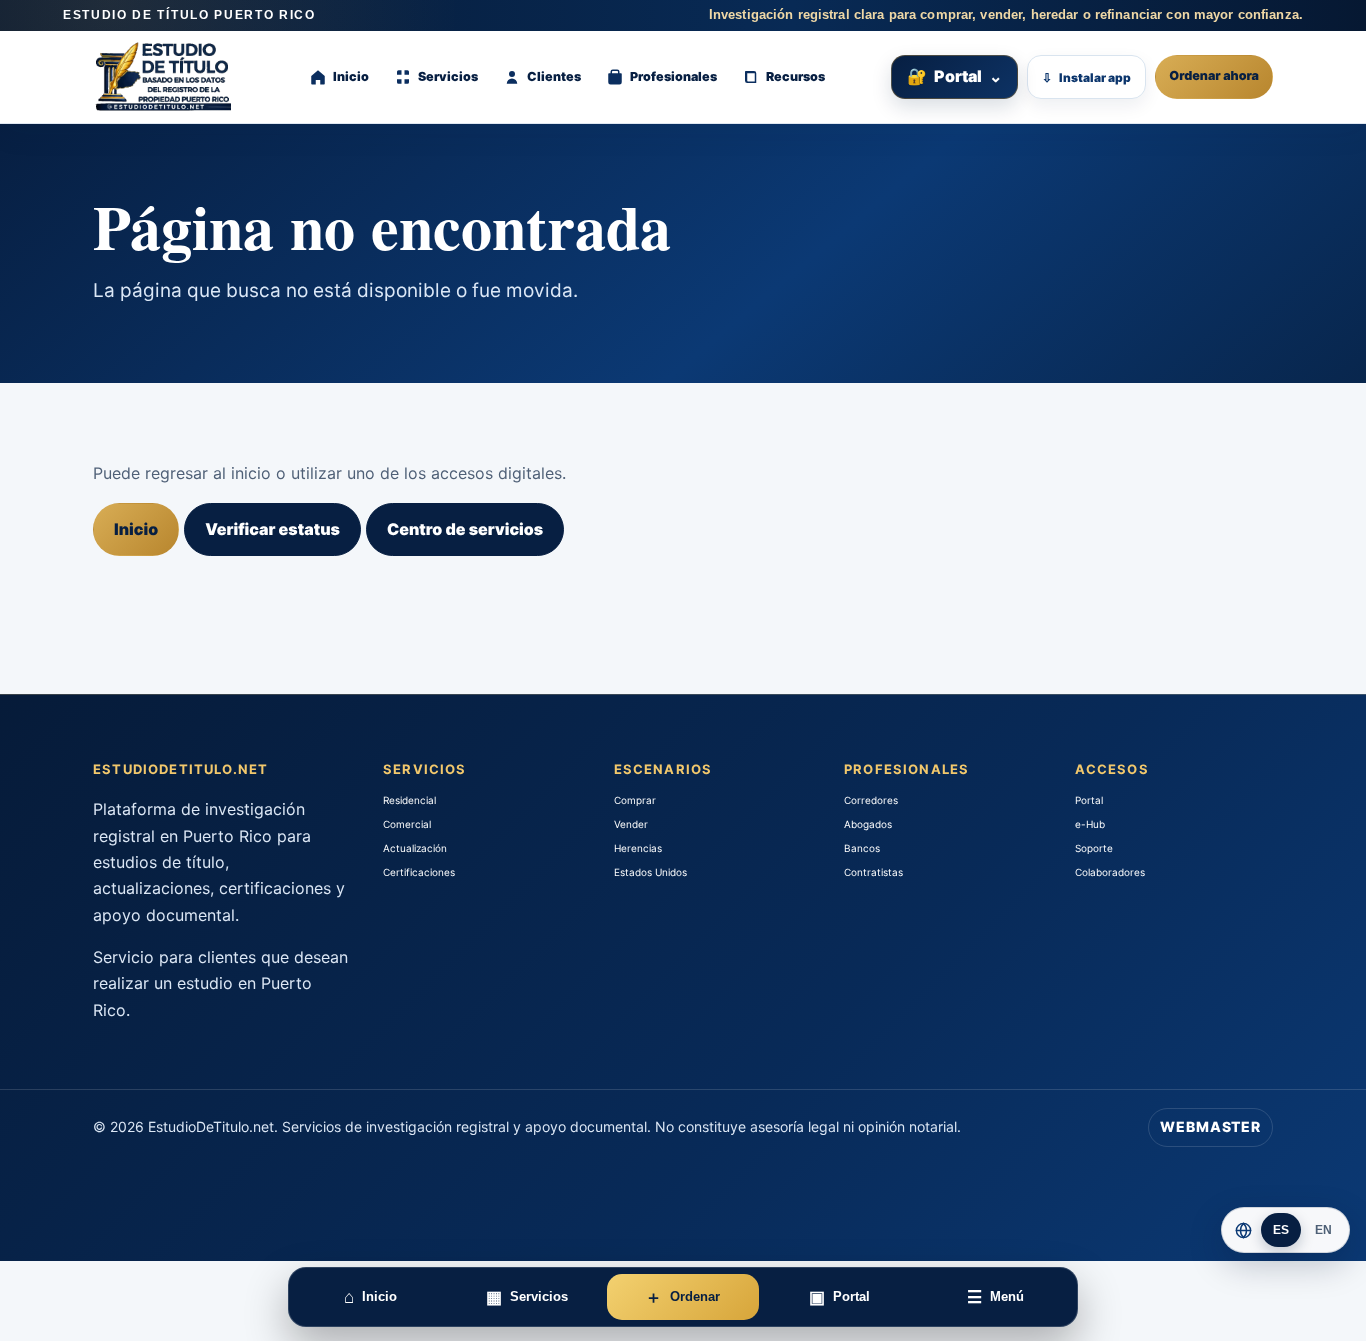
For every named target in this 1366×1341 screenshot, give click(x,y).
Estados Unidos (650, 872)
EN (1324, 1230)
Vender (631, 824)
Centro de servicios (465, 529)
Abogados (868, 824)
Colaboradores (1110, 872)
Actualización (415, 848)
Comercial (407, 824)
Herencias (638, 848)
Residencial (409, 800)
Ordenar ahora (1214, 76)
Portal (954, 76)
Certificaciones (419, 872)
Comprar (635, 800)
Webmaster (1210, 1126)
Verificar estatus (272, 529)
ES (1281, 1230)
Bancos (862, 848)
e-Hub (1090, 824)
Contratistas (873, 872)
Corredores (871, 800)
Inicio (136, 529)
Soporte (1094, 848)
